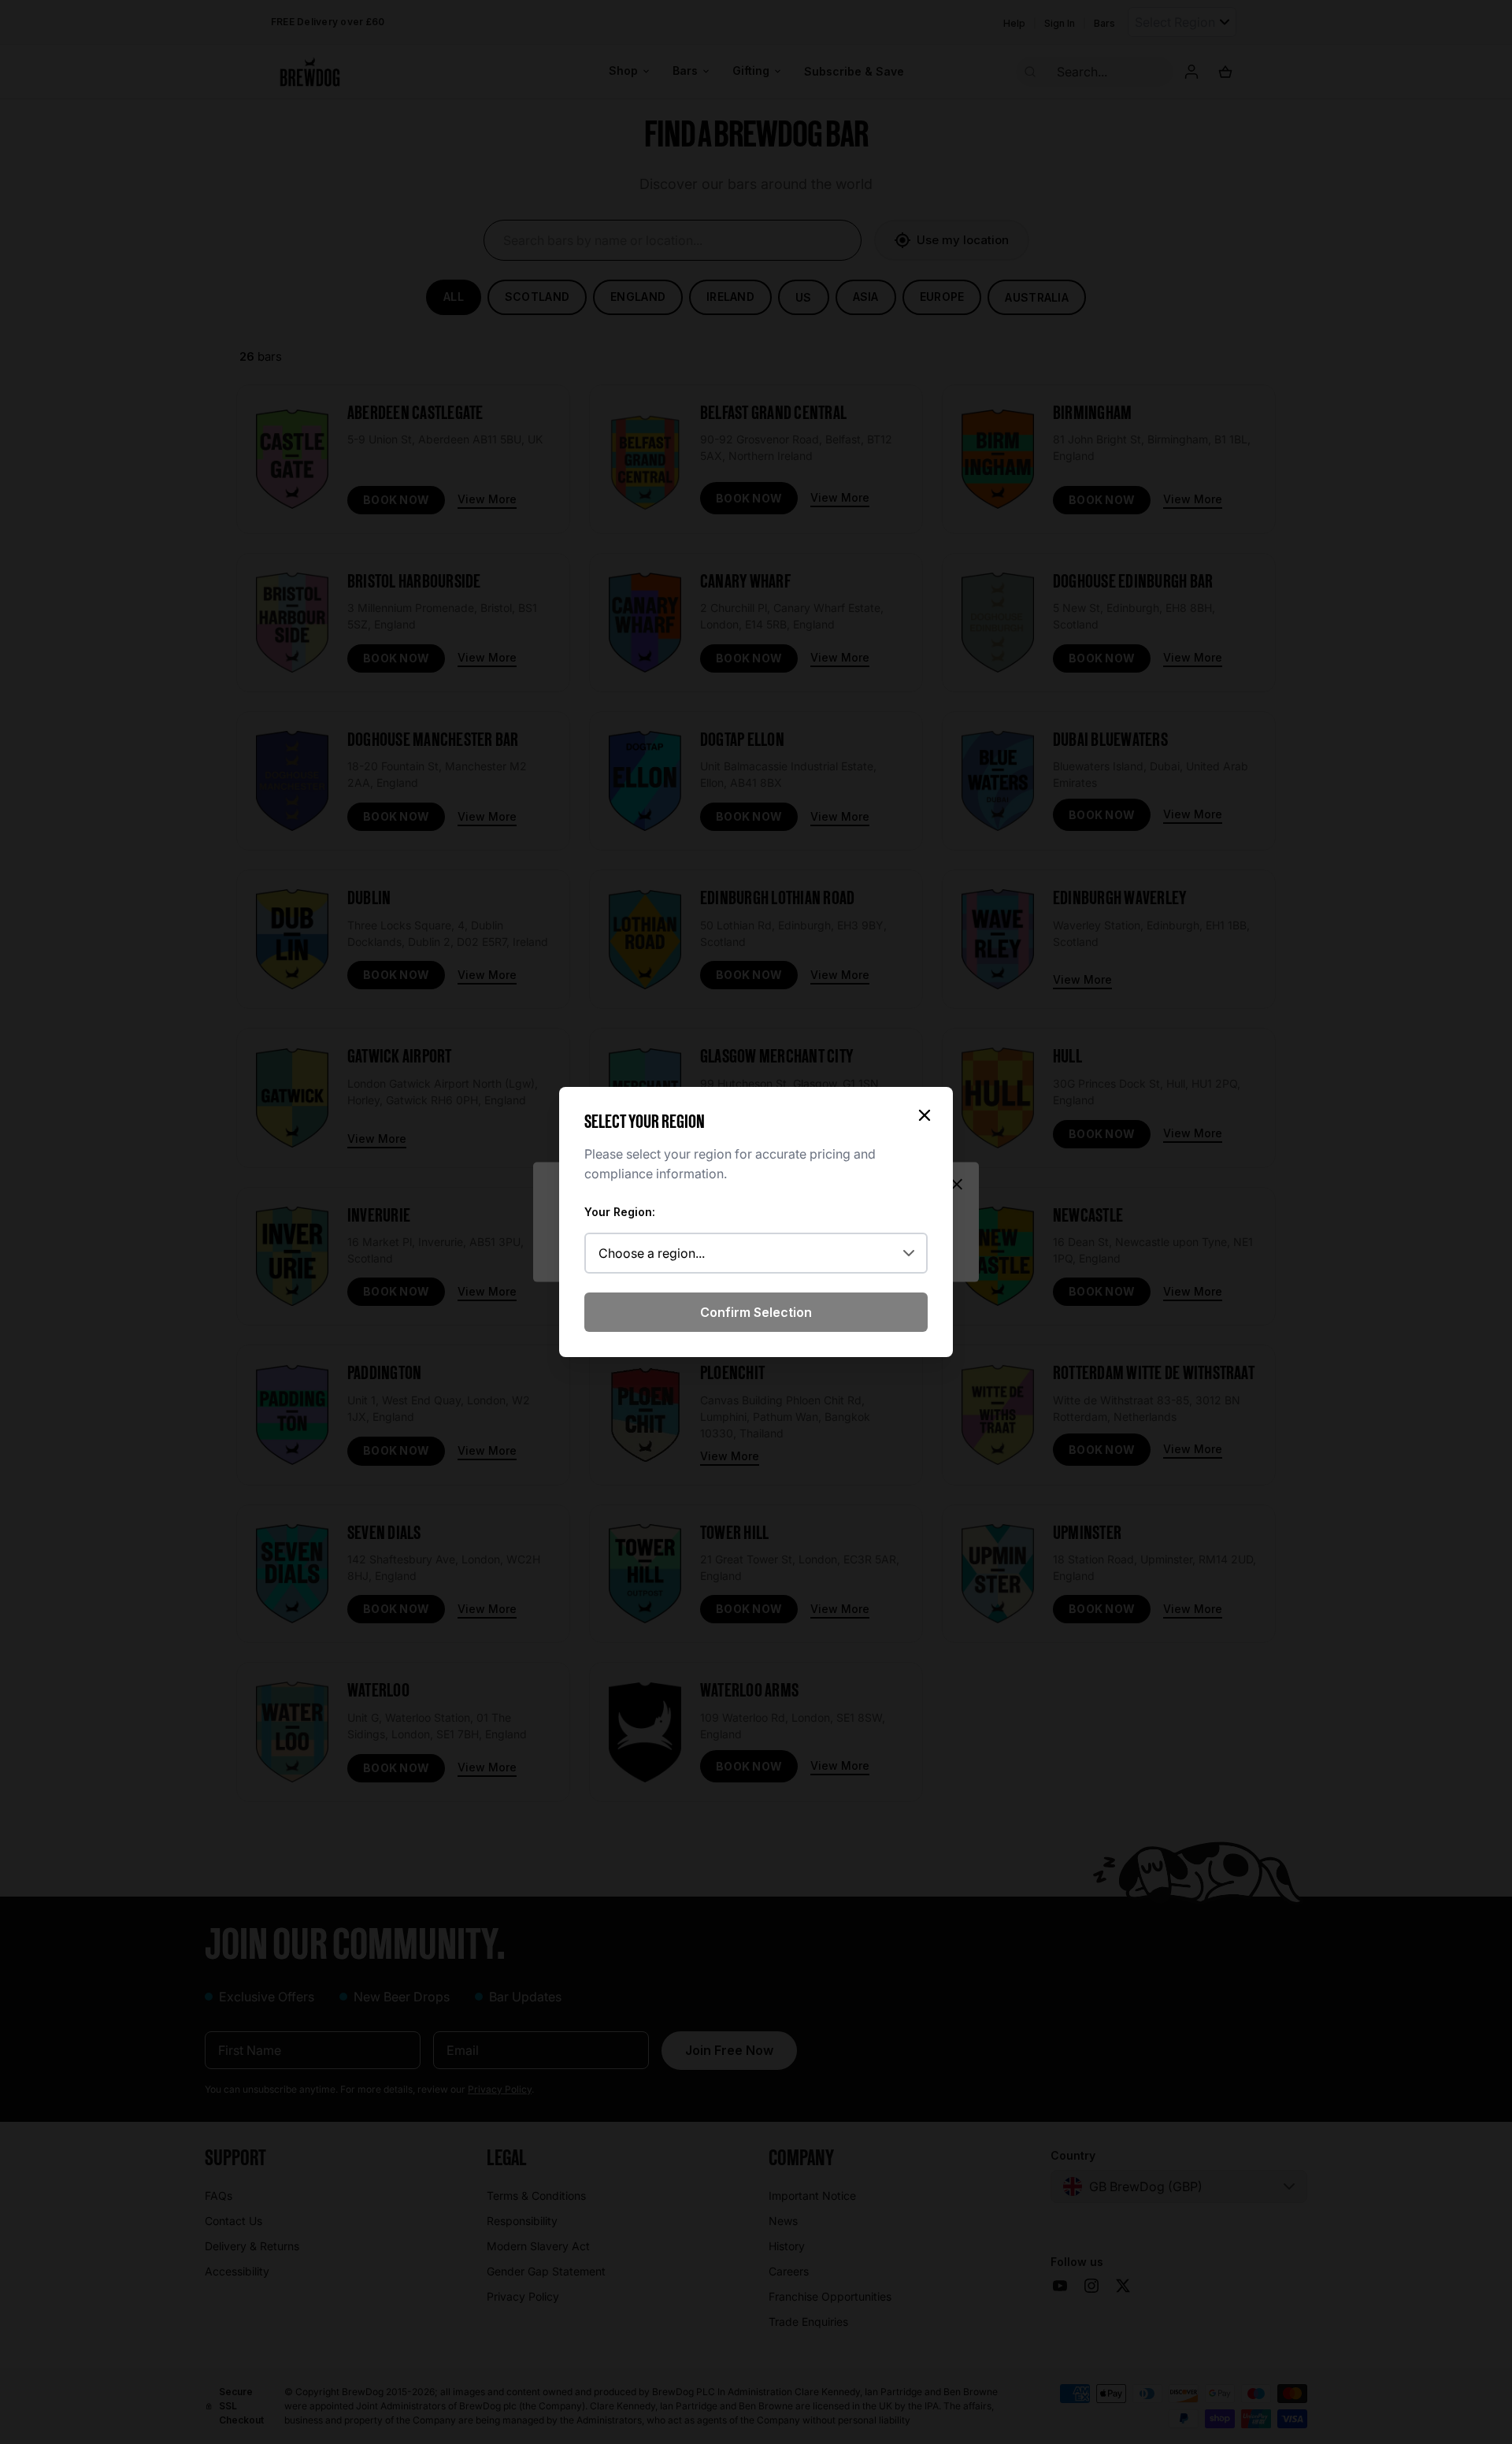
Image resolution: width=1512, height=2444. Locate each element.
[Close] (925, 1115)
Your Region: (620, 1212)
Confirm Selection (756, 1312)
